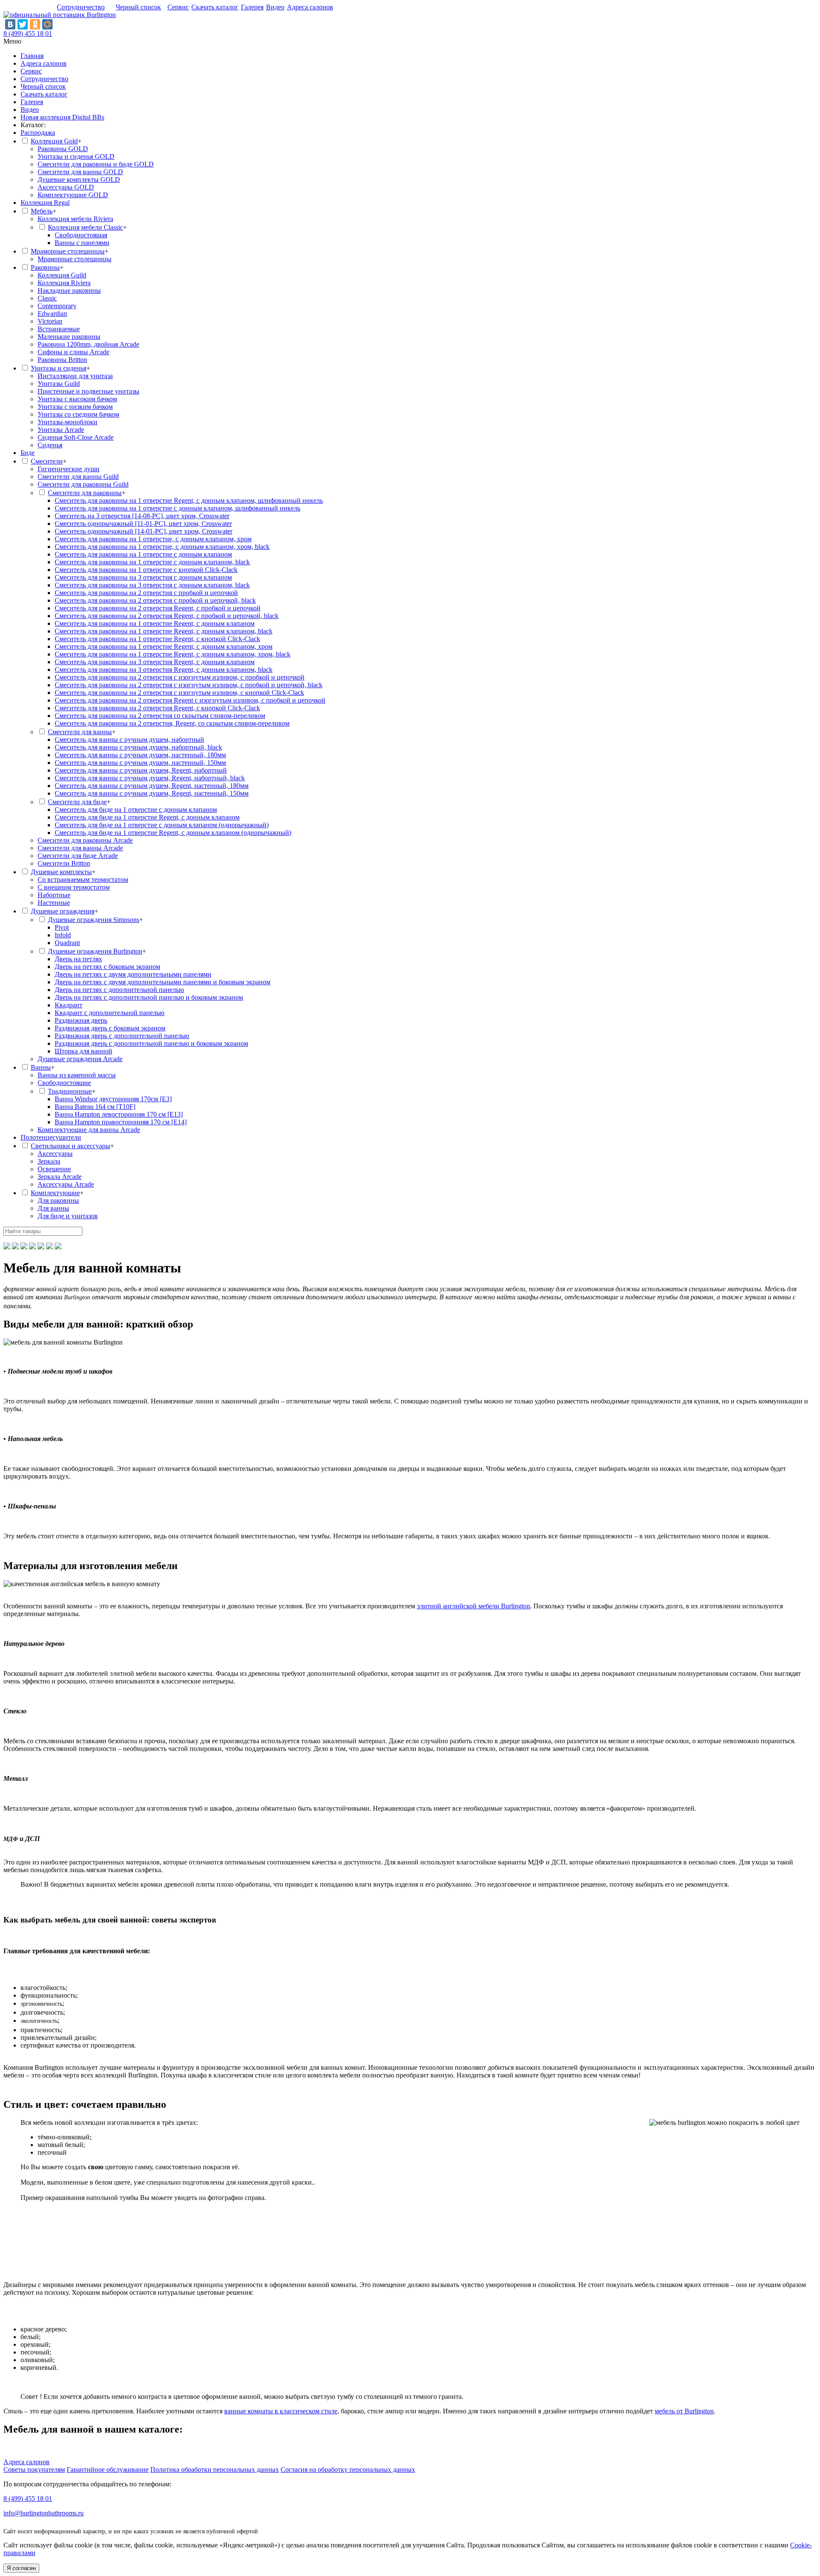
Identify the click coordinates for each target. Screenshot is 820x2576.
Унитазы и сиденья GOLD (76, 156)
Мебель (42, 211)
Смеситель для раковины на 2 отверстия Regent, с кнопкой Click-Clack (157, 708)
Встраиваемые (59, 329)
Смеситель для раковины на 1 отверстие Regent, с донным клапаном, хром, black (173, 654)
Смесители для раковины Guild (83, 484)
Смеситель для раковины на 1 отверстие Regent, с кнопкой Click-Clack (157, 639)
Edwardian (52, 314)
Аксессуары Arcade (66, 1184)
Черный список (138, 7)
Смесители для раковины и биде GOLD (96, 164)
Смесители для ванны (80, 732)
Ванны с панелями (82, 243)
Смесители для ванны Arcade (80, 848)
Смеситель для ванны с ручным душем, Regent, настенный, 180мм (152, 786)
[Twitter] (23, 24)
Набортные (54, 895)
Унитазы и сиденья (59, 368)
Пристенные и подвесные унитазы (88, 391)
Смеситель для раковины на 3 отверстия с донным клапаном (143, 577)
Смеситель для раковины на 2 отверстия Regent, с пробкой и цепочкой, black (167, 616)
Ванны (41, 1067)
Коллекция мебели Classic (85, 227)
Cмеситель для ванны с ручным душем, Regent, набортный (141, 770)
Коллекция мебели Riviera (75, 219)
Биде (28, 453)
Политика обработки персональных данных (215, 2470)
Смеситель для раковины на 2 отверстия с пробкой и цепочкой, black (155, 600)
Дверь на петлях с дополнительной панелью (119, 990)
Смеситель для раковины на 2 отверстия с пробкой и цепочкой (146, 593)
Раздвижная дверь (81, 1020)
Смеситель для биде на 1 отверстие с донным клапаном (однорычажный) (162, 825)
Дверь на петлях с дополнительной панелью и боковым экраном (149, 997)
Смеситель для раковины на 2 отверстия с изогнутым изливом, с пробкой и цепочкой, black (189, 685)
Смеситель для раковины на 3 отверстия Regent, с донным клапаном (155, 662)
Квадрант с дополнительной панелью (110, 1013)
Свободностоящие (64, 1083)
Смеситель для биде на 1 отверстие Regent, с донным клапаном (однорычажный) (173, 833)
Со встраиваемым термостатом (83, 880)
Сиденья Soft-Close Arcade (76, 437)
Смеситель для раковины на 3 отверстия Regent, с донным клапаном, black (164, 670)
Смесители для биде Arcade (78, 856)
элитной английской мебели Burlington (473, 1606)
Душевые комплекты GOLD (79, 179)
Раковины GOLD (63, 149)
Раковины (45, 267)
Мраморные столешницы (68, 251)
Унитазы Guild (59, 384)
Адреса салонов (310, 7)
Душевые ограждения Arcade (80, 1059)
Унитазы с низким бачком (75, 407)
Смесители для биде (77, 802)
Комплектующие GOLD (73, 195)
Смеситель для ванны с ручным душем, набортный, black (138, 747)
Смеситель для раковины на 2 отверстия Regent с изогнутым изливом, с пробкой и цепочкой (190, 700)
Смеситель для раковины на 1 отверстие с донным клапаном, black (152, 562)
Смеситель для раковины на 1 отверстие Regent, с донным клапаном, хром (164, 646)
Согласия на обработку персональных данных (348, 2470)
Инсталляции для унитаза (75, 376)
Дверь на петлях (78, 959)
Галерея (252, 7)
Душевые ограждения (63, 911)
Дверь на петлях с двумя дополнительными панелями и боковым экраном (163, 982)
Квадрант (69, 1005)
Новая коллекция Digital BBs (62, 117)
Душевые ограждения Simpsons (94, 920)
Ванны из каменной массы (77, 1075)
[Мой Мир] (47, 24)
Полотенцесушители (51, 1137)
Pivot (62, 927)
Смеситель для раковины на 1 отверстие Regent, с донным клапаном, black (164, 631)
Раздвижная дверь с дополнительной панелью (122, 1036)
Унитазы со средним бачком (78, 414)
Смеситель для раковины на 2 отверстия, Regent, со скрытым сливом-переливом (172, 723)
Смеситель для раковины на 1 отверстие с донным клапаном (143, 554)
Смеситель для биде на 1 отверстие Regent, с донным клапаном (147, 817)
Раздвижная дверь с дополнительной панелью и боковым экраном (151, 1043)
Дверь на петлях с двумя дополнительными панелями (133, 974)
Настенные (54, 903)
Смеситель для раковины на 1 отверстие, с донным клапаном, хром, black (162, 547)
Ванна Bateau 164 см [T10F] (95, 1107)
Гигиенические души (69, 469)
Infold (63, 935)
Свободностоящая (81, 235)
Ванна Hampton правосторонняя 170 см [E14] (121, 1122)
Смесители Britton (64, 863)
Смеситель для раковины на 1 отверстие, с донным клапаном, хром (153, 539)
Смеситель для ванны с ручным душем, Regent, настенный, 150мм (152, 793)
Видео (275, 7)
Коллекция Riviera (64, 283)
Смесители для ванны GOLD (80, 172)
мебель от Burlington (684, 2411)
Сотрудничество (81, 7)
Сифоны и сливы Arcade (73, 352)
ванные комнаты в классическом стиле (281, 2411)
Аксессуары (55, 1154)
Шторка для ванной (83, 1051)
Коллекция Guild (62, 275)
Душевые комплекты (61, 872)
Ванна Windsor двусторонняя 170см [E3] (113, 1099)
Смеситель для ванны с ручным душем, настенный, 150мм (140, 763)
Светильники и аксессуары (70, 1146)
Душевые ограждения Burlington (95, 951)
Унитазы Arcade (61, 430)
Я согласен (21, 2568)
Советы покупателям (34, 2470)
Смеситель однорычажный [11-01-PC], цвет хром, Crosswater (143, 524)
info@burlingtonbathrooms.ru (44, 2513)
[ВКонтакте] (10, 24)
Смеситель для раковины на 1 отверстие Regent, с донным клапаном (155, 623)
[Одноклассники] (35, 24)
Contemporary (57, 306)
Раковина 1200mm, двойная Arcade (88, 344)
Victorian (50, 321)
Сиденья (50, 445)
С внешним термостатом (74, 887)
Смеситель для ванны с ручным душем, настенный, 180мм (140, 755)
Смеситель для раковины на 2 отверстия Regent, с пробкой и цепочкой (158, 608)
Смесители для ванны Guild (78, 477)
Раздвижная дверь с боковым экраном (110, 1028)
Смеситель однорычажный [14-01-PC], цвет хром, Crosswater (143, 531)
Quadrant (67, 943)
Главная (32, 56)
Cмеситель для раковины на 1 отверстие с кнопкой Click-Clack (146, 570)
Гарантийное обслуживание (108, 2470)
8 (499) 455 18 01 (28, 34)
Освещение (54, 1169)
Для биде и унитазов (68, 1216)
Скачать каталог (215, 7)
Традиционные (70, 1091)
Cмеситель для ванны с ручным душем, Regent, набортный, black (150, 778)
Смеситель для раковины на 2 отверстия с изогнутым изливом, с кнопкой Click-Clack (179, 693)
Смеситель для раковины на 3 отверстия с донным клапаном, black (152, 585)
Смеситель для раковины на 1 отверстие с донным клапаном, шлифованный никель (177, 508)
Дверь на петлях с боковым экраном (107, 967)
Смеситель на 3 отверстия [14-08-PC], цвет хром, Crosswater (142, 516)
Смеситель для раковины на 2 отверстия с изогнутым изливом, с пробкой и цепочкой (180, 677)
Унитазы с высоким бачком (77, 399)
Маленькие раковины (69, 337)
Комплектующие (55, 1193)
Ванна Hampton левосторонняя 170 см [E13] (119, 1114)
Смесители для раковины (85, 493)
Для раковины (58, 1200)
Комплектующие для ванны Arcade (89, 1130)
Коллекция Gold (54, 141)
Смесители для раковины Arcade (85, 840)
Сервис (178, 7)
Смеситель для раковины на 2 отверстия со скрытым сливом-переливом (160, 716)
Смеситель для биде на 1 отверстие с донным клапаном (136, 810)
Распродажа (38, 133)
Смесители (47, 461)
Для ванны (53, 1208)
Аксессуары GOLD (66, 187)
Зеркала (49, 1161)
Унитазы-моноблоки (67, 422)
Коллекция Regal (45, 203)
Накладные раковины (69, 290)
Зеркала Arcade (60, 1177)
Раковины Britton (62, 360)
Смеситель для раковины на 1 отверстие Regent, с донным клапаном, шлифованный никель (189, 500)
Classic (47, 298)
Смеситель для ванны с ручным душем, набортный (129, 740)
